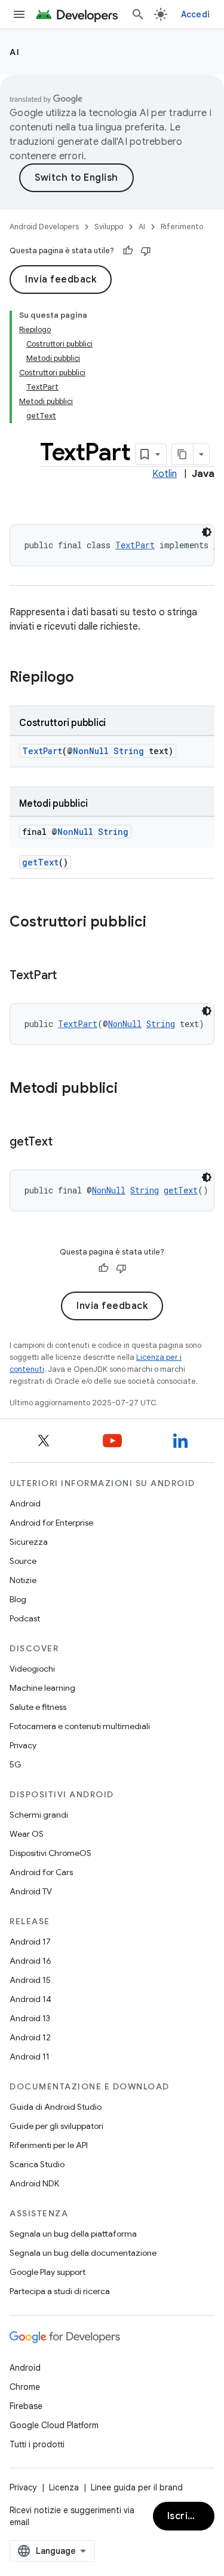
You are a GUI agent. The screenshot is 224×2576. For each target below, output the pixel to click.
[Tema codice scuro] (207, 532)
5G (16, 1764)
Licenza (64, 2487)
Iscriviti (185, 2516)
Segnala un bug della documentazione (83, 2253)
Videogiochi (32, 1669)
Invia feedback (61, 280)
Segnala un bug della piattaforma (73, 2234)
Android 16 (30, 1961)
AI (15, 52)
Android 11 (30, 2056)
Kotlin (165, 474)
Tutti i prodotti (37, 2444)
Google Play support (47, 2272)
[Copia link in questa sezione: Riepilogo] (86, 678)
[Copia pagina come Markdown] (183, 454)
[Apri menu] (19, 14)
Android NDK (34, 2183)
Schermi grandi (39, 1815)
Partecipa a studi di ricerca (60, 2291)
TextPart (135, 545)
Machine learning (42, 1688)
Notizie (23, 1580)
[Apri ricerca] (138, 14)
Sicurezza (29, 1542)
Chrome (25, 2387)
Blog (18, 1599)
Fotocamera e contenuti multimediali (80, 1726)
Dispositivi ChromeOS (50, 1853)
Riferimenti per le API (49, 2145)
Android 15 (30, 1980)
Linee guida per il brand (137, 2487)
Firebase (26, 2406)
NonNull (91, 751)
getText (40, 862)
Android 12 (30, 2037)
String (129, 751)
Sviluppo (109, 227)
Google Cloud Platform (54, 2425)
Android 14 (30, 1999)
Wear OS (27, 1834)
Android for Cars (41, 1872)
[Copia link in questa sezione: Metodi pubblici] (130, 1089)
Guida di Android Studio (56, 2107)
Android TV (31, 1891)
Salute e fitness (38, 1707)
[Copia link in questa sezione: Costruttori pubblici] (158, 923)
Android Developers (44, 227)
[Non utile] (146, 251)
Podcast (25, 1618)
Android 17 (30, 1942)
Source (23, 1561)
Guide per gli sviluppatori (56, 2126)
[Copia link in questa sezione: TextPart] (69, 976)
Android (25, 1503)
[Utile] (128, 251)
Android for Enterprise (51, 1523)
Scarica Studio (37, 2164)
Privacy (23, 1745)
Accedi (196, 14)
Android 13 (30, 2018)
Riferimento (182, 227)
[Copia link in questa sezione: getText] (64, 1143)
